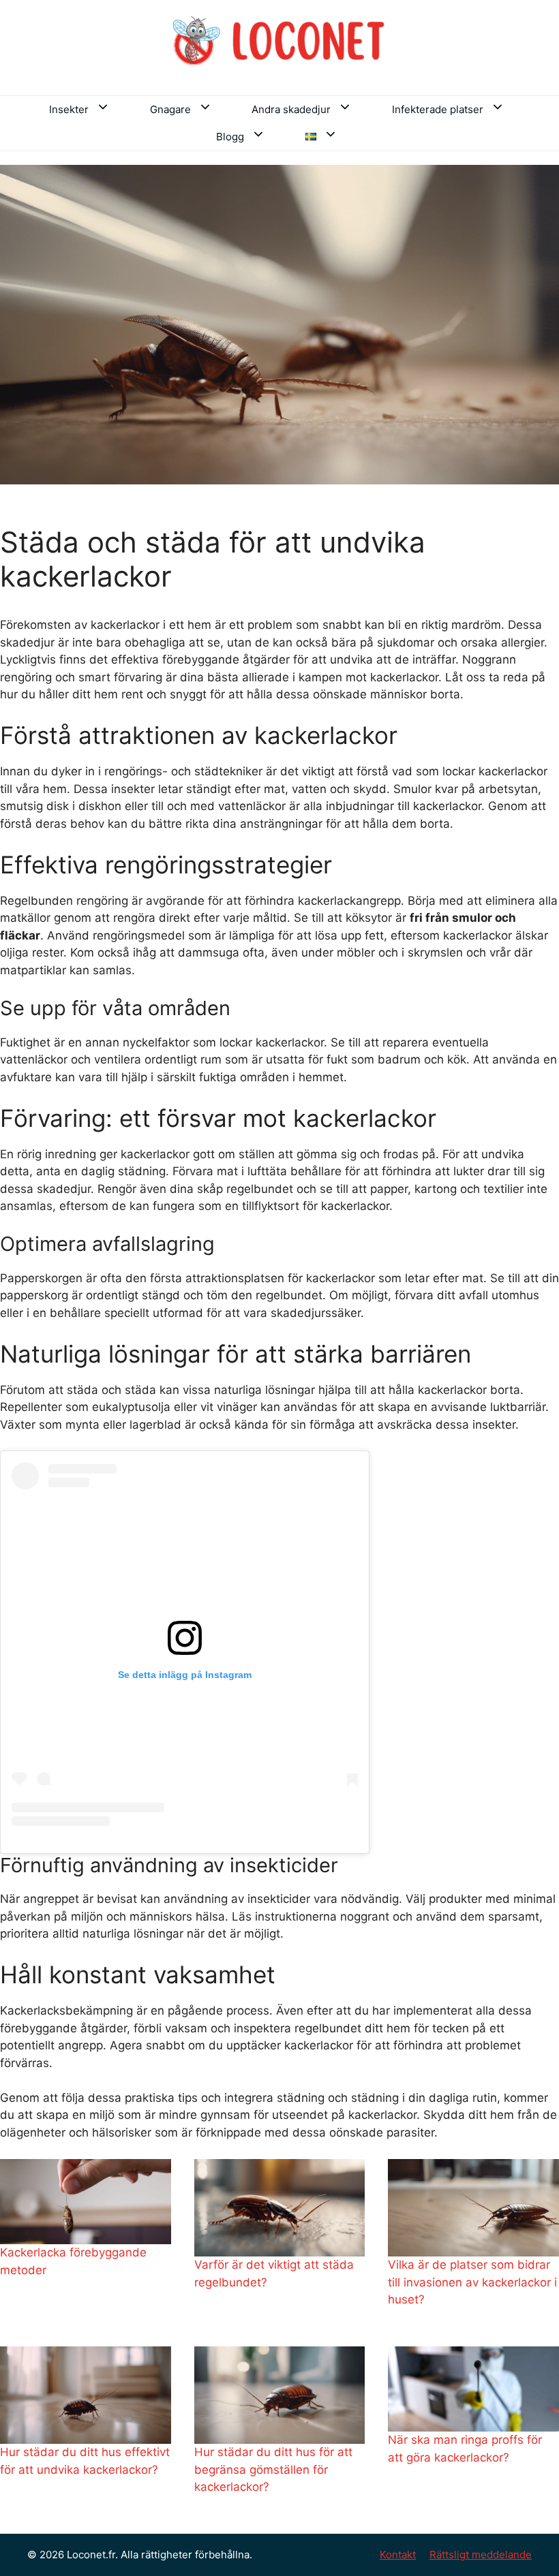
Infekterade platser (438, 109)
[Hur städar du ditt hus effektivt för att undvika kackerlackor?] (86, 2395)
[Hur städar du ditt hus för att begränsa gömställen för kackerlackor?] (280, 2395)
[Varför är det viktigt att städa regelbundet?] (280, 2208)
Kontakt (398, 2555)
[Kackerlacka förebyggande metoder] (86, 2202)
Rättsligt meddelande (481, 2555)
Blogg (230, 137)
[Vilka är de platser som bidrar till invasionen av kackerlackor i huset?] (473, 2208)
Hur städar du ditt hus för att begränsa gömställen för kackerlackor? (273, 2469)
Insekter (69, 109)
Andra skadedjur (291, 109)
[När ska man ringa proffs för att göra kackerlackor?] (473, 2389)
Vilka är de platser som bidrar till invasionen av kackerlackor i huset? (472, 2282)
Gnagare (170, 109)
